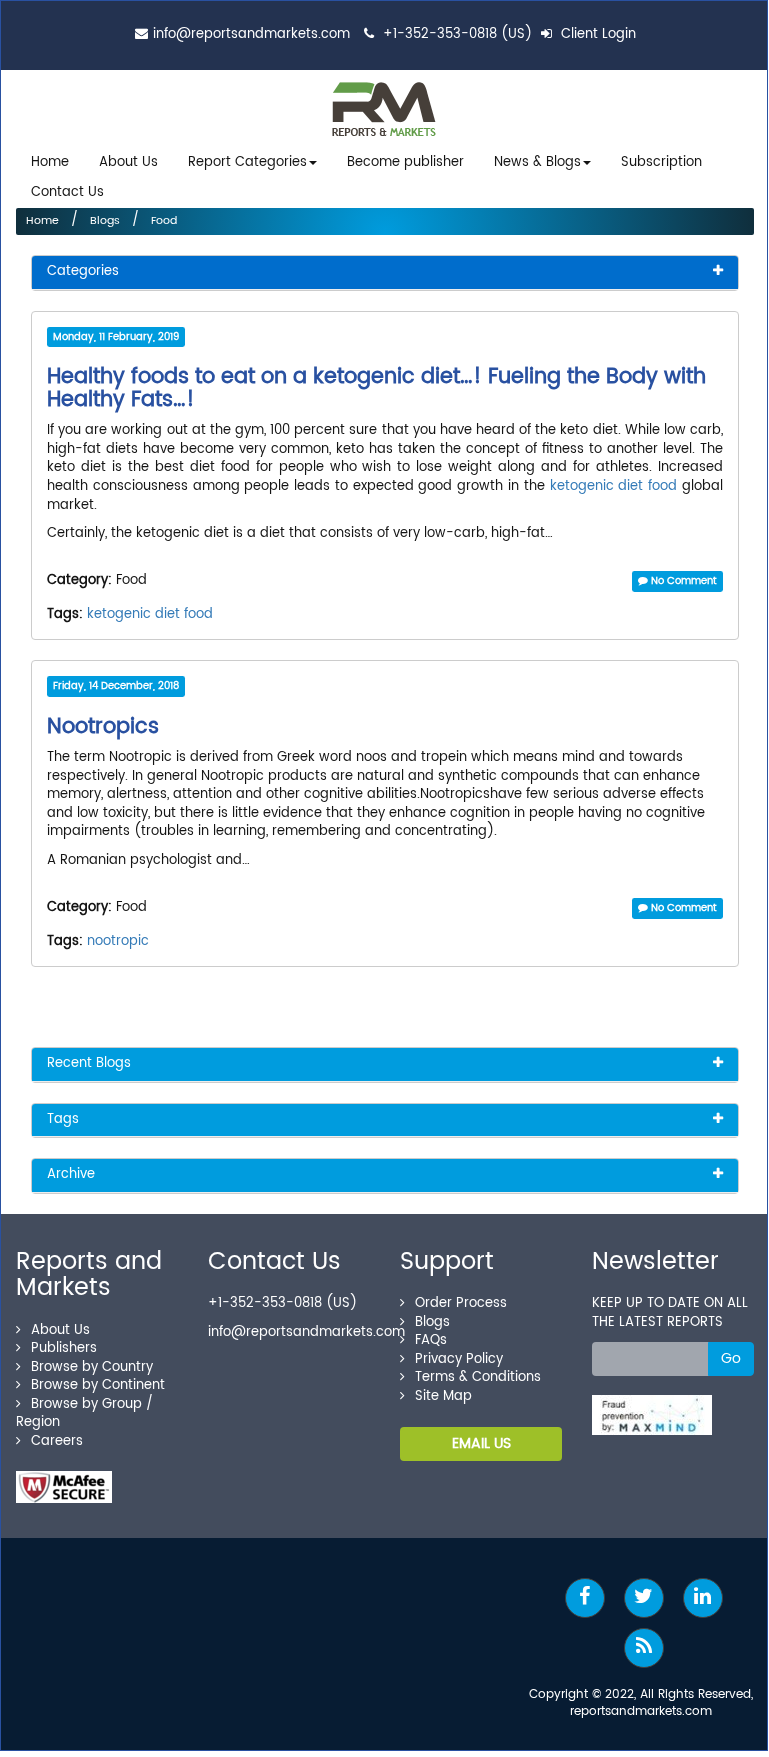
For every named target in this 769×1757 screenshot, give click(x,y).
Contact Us (67, 192)
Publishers (64, 1348)
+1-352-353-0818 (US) (457, 34)
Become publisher (405, 162)
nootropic (118, 941)
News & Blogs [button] (537, 162)
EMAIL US (481, 1443)
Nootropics (103, 727)
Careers (57, 1441)
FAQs (431, 1340)
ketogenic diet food (614, 486)
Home (50, 162)
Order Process (461, 1303)
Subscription (661, 162)
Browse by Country (92, 1367)
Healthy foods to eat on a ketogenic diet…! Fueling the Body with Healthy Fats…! (376, 388)
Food (164, 221)
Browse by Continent (98, 1385)
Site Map (443, 1396)
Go (731, 1358)
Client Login (596, 34)
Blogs (105, 221)
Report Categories (247, 162)
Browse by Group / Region (84, 1414)
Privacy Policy (459, 1359)
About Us (128, 162)
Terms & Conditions (478, 1377)
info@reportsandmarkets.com (251, 34)
